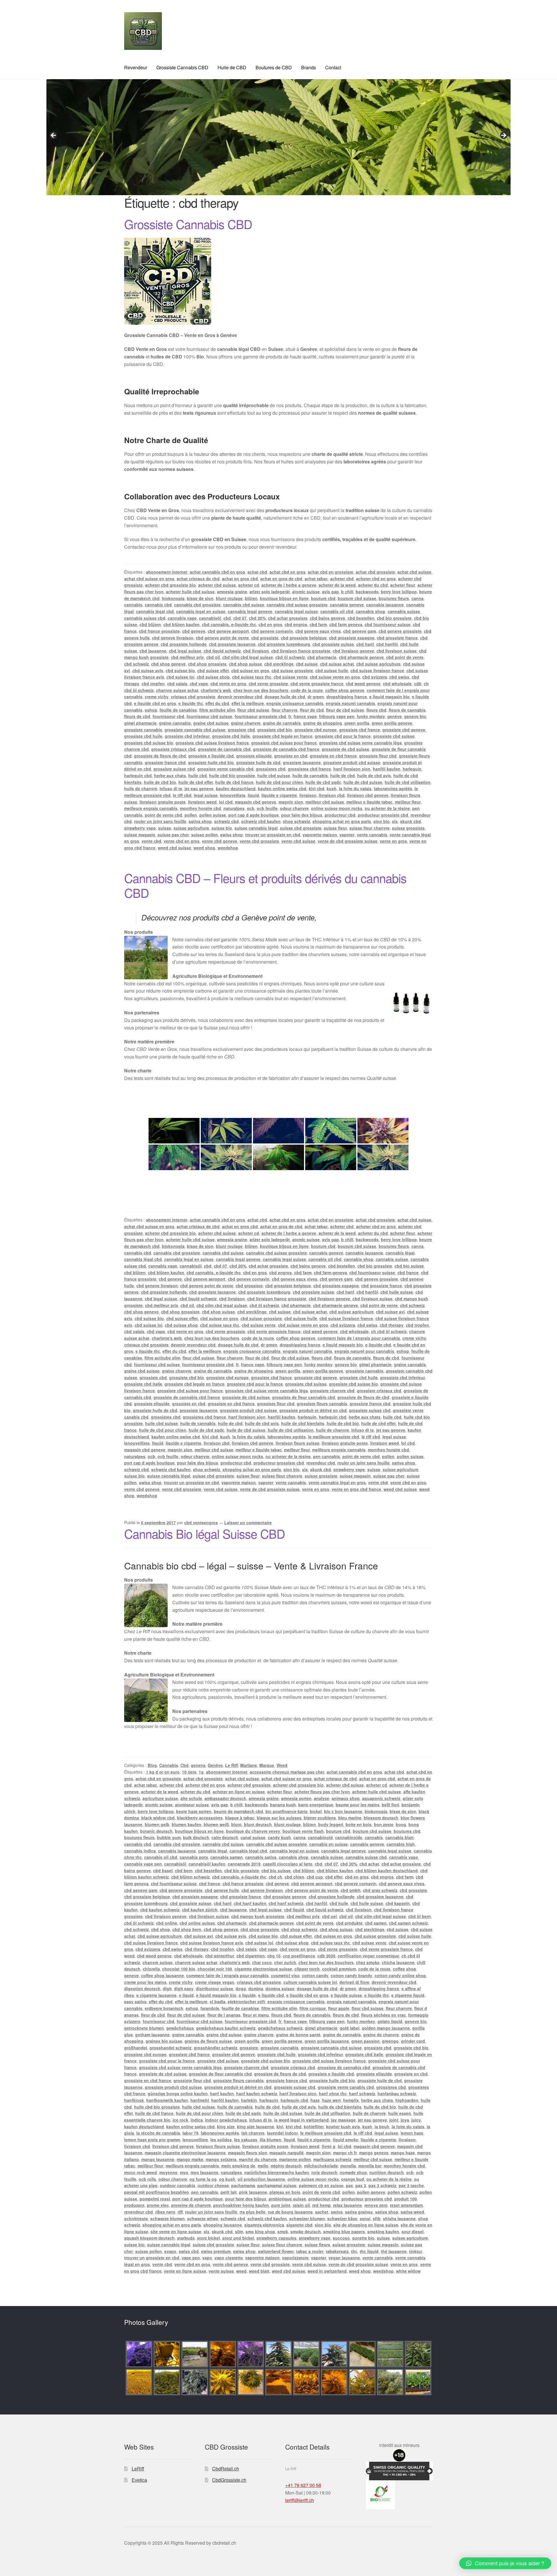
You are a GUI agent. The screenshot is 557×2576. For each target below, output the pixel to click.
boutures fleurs (394, 598)
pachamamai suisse (277, 2185)
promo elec (158, 2205)
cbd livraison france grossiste (301, 651)
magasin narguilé (287, 2153)
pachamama (243, 2185)
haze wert (331, 2100)
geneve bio (415, 716)
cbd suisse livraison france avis (212, 1943)
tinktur (416, 2251)
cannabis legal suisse (296, 611)
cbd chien (294, 1877)
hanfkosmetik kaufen (167, 2100)
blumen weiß (216, 1824)
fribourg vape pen (337, 716)
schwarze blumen (168, 2218)
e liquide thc (191, 703)
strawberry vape (140, 828)
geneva (198, 1765)
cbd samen (376, 1923)
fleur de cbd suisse (345, 710)
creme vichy (157, 697)
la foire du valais (355, 788)
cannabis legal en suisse (201, 611)
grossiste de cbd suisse (346, 749)
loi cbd (226, 802)
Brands (309, 67)
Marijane (249, 1765)
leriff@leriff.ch (300, 2500)
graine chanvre (246, 723)
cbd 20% (257, 618)
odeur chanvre (294, 808)
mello (263, 2166)
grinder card (413, 2041)
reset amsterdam (406, 2205)
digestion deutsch (142, 1988)
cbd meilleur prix (187, 657)
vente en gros (393, 841)
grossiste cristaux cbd (173, 749)
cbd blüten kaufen (181, 624)
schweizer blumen (307, 2218)
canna (417, 598)
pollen (191, 815)
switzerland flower (276, 2251)
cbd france (408, 1272)
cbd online (167, 1923)
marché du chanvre (258, 2159)
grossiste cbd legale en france (282, 736)
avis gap (330, 592)
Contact (333, 67)
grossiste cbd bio (275, 730)
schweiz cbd (226, 821)
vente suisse (221, 2271)
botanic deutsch (156, 1831)
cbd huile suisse (397, 1292)
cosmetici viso (285, 1975)
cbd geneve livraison (173, 638)
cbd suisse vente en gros (335, 677)
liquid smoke (346, 2140)
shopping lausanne (223, 2225)
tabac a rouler (310, 2251)
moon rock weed (141, 2172)
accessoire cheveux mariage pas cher (287, 1772)
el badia (218, 2002)
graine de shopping (323, 723)
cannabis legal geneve (250, 611)
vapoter (347, 835)
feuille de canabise (178, 710)
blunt (236, 1824)
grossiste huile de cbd (258, 762)
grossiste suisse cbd (174, 769)
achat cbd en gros (287, 572)
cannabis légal (400, 1253)
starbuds (186, 2238)
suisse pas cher (173, 835)
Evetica (139, 2480)
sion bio (381, 821)
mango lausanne (158, 2159)
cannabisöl (210, 618)
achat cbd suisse (414, 572)
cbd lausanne (153, 651)
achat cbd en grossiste (331, 572)
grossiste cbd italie (231, 736)
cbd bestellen (361, 618)
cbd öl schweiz (290, 657)
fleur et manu (256, 2015)
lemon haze (412, 2133)
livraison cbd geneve (368, 795)
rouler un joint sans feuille (160, 821)
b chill (347, 592)
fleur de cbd (312, 710)
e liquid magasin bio (389, 697)
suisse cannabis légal (256, 828)
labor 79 (190, 2133)
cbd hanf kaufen (250, 1903)
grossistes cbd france (309, 769)
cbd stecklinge (279, 664)
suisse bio (222, 828)
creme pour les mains (145, 1982)
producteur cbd (340, 815)
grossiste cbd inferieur (187, 736)
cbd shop (161, 1929)
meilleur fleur (408, 802)
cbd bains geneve (328, 618)
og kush (227, 2179)
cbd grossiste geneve (285, 1897)
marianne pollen (295, 2159)
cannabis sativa (261, 1857)
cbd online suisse (197, 1923)
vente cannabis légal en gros (337, 1482)
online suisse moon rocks (337, 808)
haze (315, 2100)
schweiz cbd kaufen (261, 821)
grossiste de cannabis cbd (224, 749)
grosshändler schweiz (216, 2048)
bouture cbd (323, 598)
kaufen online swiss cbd (282, 788)
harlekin (249, 2100)
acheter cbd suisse (217, 585)
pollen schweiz (402, 2192)
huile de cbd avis (374, 775)
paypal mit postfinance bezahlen (157, 2192)
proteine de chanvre (191, 2205)
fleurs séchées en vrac (384, 2015)
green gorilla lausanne (327, 2041)
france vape (305, 716)
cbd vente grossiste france (317, 684)
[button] (505, 2563)
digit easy (184, 1988)
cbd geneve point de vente (222, 638)
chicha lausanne (398, 1962)
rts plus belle (253, 2212)
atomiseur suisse (192, 1805)
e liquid (186, 1995)
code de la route (307, 690)
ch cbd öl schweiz (389, 1331)
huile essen (400, 2113)
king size (226, 2127)
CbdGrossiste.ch (229, 2480)
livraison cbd (332, 795)
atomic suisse (306, 592)
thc (354, 2251)
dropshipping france (347, 697)
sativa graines (359, 2212)
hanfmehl (200, 2100)
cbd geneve (194, 631)
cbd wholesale (397, 684)
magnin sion (291, 802)
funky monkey (371, 716)
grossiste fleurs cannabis (322, 1404)
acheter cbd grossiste (249, 1785)
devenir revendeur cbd (240, 697)
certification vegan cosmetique (368, 1956)
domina (256, 1988)
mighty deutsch (286, 2166)
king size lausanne (256, 2127)
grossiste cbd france (360, 730)
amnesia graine (232, 592)
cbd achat (369, 1864)
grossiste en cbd (291, 756)
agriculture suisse (160, 1798)
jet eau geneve (199, 788)
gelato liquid (390, 2021)
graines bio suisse (164, 2041)
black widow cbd (158, 1818)
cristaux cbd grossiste (193, 697)
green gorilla (357, 723)
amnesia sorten (296, 1798)
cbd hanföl (387, 644)
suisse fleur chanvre (369, 828)
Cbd (185, 1765)
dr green (316, 697)
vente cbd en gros (182, 841)
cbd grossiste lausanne (232, 644)
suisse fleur (335, 828)
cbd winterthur (220, 1956)
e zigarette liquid (408, 1995)
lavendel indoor (282, 2133)
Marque (267, 1765)
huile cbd (198, 775)
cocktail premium (339, 1969)
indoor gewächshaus (226, 2120)
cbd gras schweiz (380, 1890)
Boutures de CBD (274, 67)
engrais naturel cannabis (350, 703)
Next (503, 136)
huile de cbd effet (196, 782)
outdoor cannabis (178, 2185)
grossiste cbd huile (143, 736)
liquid (253, 795)
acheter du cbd (373, 585)
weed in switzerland (327, 2271)
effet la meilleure (248, 703)
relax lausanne (348, 2205)
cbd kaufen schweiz (160, 1910)
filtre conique (313, 2008)
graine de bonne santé (298, 2035)
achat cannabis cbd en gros (217, 572)
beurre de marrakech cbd (238, 1811)
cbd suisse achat (337, 664)
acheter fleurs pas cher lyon (322, 1792)
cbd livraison (256, 651)
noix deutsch (324, 2172)
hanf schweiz (362, 2093)
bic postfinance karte (286, 1811)
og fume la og (203, 2179)
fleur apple (339, 2008)
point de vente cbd (163, 815)
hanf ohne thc (333, 2093)
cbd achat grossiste (288, 618)
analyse (322, 1798)
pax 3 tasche (411, 2185)
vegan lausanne (344, 2258)
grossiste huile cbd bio (211, 762)
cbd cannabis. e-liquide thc (229, 624)
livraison (308, 795)
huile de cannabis (310, 775)
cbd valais (177, 684)
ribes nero (165, 2212)
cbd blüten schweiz (190, 1877)
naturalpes (234, 808)
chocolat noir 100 (215, 1969)
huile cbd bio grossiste (232, 775)
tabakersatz (337, 2251)
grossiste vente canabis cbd (225, 769)
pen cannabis (327, 1456)
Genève (215, 1765)
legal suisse (206, 795)
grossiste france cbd (165, 762)
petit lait (229, 2192)
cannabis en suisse (329, 1844)
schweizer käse (342, 2218)
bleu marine (350, 1818)
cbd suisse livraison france (377, 670)
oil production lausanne (261, 2179)
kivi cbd (317, 788)
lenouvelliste (233, 795)
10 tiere (189, 1772)
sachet (322, 2212)
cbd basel (163, 1870)
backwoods (367, 592)
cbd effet (334, 1877)
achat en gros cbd (240, 579)
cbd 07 (240, 618)
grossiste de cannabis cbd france (286, 749)
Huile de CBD (232, 67)
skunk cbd (410, 821)
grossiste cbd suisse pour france (284, 743)
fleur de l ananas (224, 2015)
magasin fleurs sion (248, 2153)
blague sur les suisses (279, 1818)
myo (184, 2172)
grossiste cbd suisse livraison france (212, 743)
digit (167, 1988)
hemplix (351, 2100)
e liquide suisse (346, 1995)
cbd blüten (150, 624)
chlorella (151, 1969)
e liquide (247, 1995)
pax (349, 2185)
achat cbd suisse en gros (149, 579)
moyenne (168, 2172)
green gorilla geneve (392, 723)
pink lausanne (253, 2192)
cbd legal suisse (185, 651)
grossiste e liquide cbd (211, 756)
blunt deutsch (258, 1824)
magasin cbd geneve (256, 802)
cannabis (133, 605)
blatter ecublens (320, 1818)
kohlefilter (314, 2127)
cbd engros (296, 624)
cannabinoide (349, 1837)
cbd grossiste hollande (184, 644)
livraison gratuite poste (163, 802)
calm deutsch (225, 1837)
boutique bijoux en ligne (284, 598)
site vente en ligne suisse (176, 2231)
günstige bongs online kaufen (178, 2093)
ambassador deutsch (225, 1798)
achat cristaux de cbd (198, 579)
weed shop (204, 848)
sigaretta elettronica (264, 2225)
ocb (251, 808)
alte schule (191, 1798)
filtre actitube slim (217, 710)
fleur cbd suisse (253, 710)
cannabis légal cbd (155, 611)
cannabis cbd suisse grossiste (297, 605)
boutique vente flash (303, 1831)
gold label (350, 2028)
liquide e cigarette (279, 795)
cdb (418, 684)
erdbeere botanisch (164, 2008)
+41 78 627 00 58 (303, 2485)
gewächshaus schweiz (280, 2028)
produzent (134, 2205)
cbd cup (315, 1877)
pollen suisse (213, 815)
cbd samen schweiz (408, 1923)
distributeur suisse (215, 1988)
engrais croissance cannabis (295, 703)
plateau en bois (285, 2192)
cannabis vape (182, 618)
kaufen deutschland (236, 788)
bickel (316, 1811)
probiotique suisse (287, 2199)
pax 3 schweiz (382, 2185)
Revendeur (136, 67)
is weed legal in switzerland (301, 2120)
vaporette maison (320, 835)
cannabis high (401, 1844)
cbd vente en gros (228, 684)
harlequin (412, 769)
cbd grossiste (265, 638)
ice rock (180, 2120)
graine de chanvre (381, 2035)
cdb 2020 (326, 1956)
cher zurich (285, 1962)
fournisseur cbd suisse (209, 716)
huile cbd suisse (274, 775)
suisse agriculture (191, 828)
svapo (170, 2251)
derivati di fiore (354, 1982)
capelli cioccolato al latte (288, 1864)
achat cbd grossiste (375, 572)
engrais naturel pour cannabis (364, 1351)
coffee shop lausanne (162, 1975)
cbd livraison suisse (397, 651)
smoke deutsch (306, 2231)
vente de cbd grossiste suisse (348, 841)
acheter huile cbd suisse (190, 592)
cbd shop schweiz (299, 1929)
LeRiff (138, 2469)
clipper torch (307, 1969)
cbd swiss (399, 677)
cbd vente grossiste (268, 684)
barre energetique (316, 1805)
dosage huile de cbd (285, 697)
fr (290, 716)
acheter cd (249, 585)
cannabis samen (227, 1857)
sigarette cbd (299, 2225)
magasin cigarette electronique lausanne (185, 2153)
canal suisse (253, 1837)
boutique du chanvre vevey (253, 1831)
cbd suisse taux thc (252, 677)
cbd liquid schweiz (222, 651)
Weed (282, 1765)
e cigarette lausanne (157, 1995)
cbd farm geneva (346, 624)
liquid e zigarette (314, 2140)
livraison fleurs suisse (298, 1443)
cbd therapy (392, 1325)
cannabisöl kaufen (207, 1864)
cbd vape (199, 684)
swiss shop (232, 835)
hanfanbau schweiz (397, 2093)
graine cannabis (175, 723)
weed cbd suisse (174, 848)
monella (348, 2166)
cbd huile (339, 1903)
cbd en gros (270, 624)
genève (395, 716)
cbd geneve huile (222, 1890)
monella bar (370, 2166)
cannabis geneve (347, 605)
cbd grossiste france (397, 638)
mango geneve (374, 2153)
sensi (365, 2218)
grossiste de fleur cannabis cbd (304, 1397)
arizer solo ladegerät (270, 592)
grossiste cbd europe (316, 730)
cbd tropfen (153, 684)
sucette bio (363, 2238)
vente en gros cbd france (356, 1489)
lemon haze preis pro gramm (152, 2140)
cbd (227, 618)
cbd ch (275, 1877)
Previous (54, 136)
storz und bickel (238, 2238)
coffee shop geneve (345, 690)
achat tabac (316, 579)
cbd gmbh (351, 1890)
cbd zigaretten (251, 1956)
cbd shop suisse (245, 664)
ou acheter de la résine (387, 808)
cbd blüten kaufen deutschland (387, 1870)
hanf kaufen (222, 2093)
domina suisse (280, 1988)
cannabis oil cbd (337, 611)
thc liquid (369, 2251)
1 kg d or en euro (163, 1772)
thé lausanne (394, 2251)
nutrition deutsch (387, 2172)
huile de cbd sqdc (323, 782)
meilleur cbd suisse (325, 802)
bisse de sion (200, 598)
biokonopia (173, 598)
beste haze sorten (194, 1811)
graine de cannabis (282, 723)
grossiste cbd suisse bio (149, 743)
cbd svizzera (375, 677)
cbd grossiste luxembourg (284, 644)
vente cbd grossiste (259, 841)
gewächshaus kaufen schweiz (226, 2028)
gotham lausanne (152, 2035)
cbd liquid (294, 1910)
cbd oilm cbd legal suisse (248, 657)
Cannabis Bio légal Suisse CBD (205, 1533)
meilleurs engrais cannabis (151, 808)
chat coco (262, 1962)
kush (332, 788)
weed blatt (259, 2271)
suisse (165, 828)
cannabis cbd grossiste (197, 605)
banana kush (283, 1805)
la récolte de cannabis (158, 2133)
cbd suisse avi (390, 1312)
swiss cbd (189, 2251)
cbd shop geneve (168, 664)
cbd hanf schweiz (286, 1903)
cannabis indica (140, 1851)
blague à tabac (240, 1818)
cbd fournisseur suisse (388, 624)
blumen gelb (157, 1824)
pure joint (281, 2205)
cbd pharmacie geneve (361, 657)
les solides (221, 2140)
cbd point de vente (405, 657)
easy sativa (135, 2002)
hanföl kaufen (387, 769)
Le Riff (232, 1765)
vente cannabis (372, 835)
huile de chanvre (141, 788)
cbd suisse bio (180, 670)
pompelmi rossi (155, 2199)
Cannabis (169, 1765)
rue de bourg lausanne (290, 2212)
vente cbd (151, 841)
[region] (278, 137)
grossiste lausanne (302, 762)
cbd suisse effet (213, 670)
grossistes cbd (271, 769)
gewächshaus (180, 2028)
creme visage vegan (215, 1982)
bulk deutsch (196, 1837)
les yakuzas (246, 2140)
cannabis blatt (399, 1837)
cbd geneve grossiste (400, 631)
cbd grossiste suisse (333, 644)
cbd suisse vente (291, 677)
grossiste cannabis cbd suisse (195, 730)
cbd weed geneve (363, 684)
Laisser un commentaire (248, 1522)
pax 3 (361, 2185)
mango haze (403, 2153)
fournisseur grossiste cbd (260, 716)
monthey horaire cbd (200, 808)
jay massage (343, 2120)
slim (239, 2231)
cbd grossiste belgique (304, 638)
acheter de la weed (337, 585)
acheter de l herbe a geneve (289, 585)
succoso (341, 2238)
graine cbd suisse (211, 723)
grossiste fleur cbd (378, 756)
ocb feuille (267, 808)
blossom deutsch (381, 1818)
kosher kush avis (343, 2127)
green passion (366, 2041)
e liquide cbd (378, 1345)
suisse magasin (140, 835)
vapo (207, 2258)
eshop (151, 710)
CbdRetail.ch (226, 2469)
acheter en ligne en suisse (239, 1792)
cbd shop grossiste (207, 664)
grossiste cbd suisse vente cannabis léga (360, 743)
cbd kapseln (398, 1903)
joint (394, 2120)
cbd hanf (365, 644)
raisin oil (301, 2205)
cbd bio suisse (409, 1266)
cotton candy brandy (351, 1975)
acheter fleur (403, 585)
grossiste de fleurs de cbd (160, 756)
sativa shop (200, 821)
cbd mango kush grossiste (258, 1916)
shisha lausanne (399, 2218)
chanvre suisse (158, 1962)
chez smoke (368, 1962)
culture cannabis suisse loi (310, 1982)
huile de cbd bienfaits (303, 1423)
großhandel (136, 2048)
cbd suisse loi (180, 677)
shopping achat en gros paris (342, 821)
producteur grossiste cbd (383, 815)
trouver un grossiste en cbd (273, 835)
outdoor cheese (213, 2185)
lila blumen (271, 2140)
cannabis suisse (404, 611)
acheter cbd (342, 579)
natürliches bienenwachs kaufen (277, 2172)
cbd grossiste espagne (352, 638)
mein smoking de (238, 2166)
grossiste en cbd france (333, 756)
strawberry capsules (276, 2238)
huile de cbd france (234, 782)
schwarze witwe (203, 2218)
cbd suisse (307, 664)
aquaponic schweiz (381, 1798)
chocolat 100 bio (179, 1969)
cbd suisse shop (213, 677)
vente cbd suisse (298, 841)
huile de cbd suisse (363, 782)
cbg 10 (274, 1956)
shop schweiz (296, 821)
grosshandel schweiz (170, 2048)
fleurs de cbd (137, 716)
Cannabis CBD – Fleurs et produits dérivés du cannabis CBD (265, 885)
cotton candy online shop (400, 1975)
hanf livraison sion (352, 769)
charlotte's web (216, 690)
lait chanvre (253, 2133)
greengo (390, 2041)
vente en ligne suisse (185, 2271)
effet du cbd (217, 703)
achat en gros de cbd (281, 579)
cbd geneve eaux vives (318, 631)
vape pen (191, 2258)
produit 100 (406, 2199)
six (395, 821)
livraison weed (202, 802)
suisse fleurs (317, 2245)
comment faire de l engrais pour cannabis (359, 1338)
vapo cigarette (229, 2258)
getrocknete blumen (144, 2028)
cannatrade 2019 (244, 1864)
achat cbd (257, 572)
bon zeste (384, 1824)
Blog (152, 1765)
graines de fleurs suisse (208, 2041)
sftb (377, 2218)
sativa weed (412, 2212)
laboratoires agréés (393, 788)
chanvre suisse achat (177, 690)
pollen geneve (371, 2192)
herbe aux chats (170, 775)
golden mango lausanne (386, 2028)
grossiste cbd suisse (394, 736)
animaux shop (346, 1798)
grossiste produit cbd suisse (352, 762)
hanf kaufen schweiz (257, 2093)
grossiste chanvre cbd (332, 1391)
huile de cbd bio (160, 782)
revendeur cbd (321, 1463)
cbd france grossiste (159, 631)
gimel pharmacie (140, 723)
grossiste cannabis (143, 730)
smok (283, 2231)
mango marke (190, 2159)
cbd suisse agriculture (378, 664)
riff (180, 2212)
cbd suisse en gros (250, 670)
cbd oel (329, 1916)
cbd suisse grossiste (292, 670)
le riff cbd (182, 795)
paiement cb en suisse (321, 2185)
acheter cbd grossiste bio (170, 585)
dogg (241, 1988)
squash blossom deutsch (149, 2238)
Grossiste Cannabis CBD (182, 67)
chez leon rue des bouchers (261, 690)
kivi (280, 2127)
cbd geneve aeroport (228, 631)
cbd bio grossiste (394, 618)
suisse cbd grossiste (301, 828)
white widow (408, 2271)
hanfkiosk (134, 2100)
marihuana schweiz (332, 2159)
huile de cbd (342, 775)
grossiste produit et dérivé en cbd (313, 1410)
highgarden (407, 2100)
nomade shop (353, 2172)
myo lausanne (205, 2172)
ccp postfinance (299, 1956)
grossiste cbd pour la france (343, 736)
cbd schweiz (136, 664)
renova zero (376, 2205)
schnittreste (136, 2218)
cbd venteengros (201, 1522)
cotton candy (315, 1975)
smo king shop (260, 2231)
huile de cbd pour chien (280, 782)
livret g (329, 2146)
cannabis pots (194, 1857)
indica (197, 2120)
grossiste (249, 2048)
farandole (210, 2008)
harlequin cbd (138, 775)
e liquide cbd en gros (155, 703)
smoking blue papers (344, 2231)
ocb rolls (147, 2179)
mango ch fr (345, 2153)
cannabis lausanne (385, 605)
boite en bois (359, 1824)
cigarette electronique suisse (263, 1969)
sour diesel (413, 2231)
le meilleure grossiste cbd (334, 1437)
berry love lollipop (399, 592)
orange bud (353, 2179)
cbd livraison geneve (353, 651)
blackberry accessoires (200, 1818)
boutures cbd (407, 1831)
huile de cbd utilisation (408, 782)
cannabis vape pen (143, 1864)
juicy (416, 2120)
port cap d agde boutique (254, 815)
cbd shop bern (187, 1929)
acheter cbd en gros (376, 579)
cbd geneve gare (360, 631)
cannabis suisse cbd (145, 618)
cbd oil (213, 657)
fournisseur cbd (168, 716)
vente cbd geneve (220, 841)
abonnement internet (167, 572)
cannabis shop (370, 611)
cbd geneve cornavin (272, 631)
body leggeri (331, 1824)
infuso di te (171, 788)
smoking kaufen (383, 2231)
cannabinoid (320, 1837)
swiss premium (216, 2251)
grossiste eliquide (254, 756)
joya (405, 2120)
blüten (251, 598)
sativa (337, 2212)
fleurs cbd (376, 710)
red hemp (321, 2205)
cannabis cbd (158, 605)
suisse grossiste (408, 828)
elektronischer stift (246, 2002)
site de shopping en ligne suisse (366, 2225)
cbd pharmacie (322, 657)
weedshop (228, 848)
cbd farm (318, 624)
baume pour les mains (358, 1805)
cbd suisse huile (332, 670)
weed (241, 2271)
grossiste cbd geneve (404, 730)
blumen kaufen (187, 1824)
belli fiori (390, 1805)
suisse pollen (205, 835)
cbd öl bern (419, 1916)
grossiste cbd (241, 730)
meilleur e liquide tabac (369, 802)
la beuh (382, 2127)
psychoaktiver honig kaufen (241, 2205)
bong (401, 1824)
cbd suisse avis (148, 670)
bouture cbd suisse (357, 598)
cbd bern (184, 1870)
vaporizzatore (295, 2258)
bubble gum (169, 1837)
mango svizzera (221, 2159)
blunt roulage (229, 598)
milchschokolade (321, 2166)
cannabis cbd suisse (244, 605)
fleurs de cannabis (407, 710)
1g (201, 1772)
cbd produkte (349, 1923)
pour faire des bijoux (302, 815)
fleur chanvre (285, 710)
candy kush (279, 1837)
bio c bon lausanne (343, 1811)
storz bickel (208, 2238)
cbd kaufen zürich (200, 1910)
